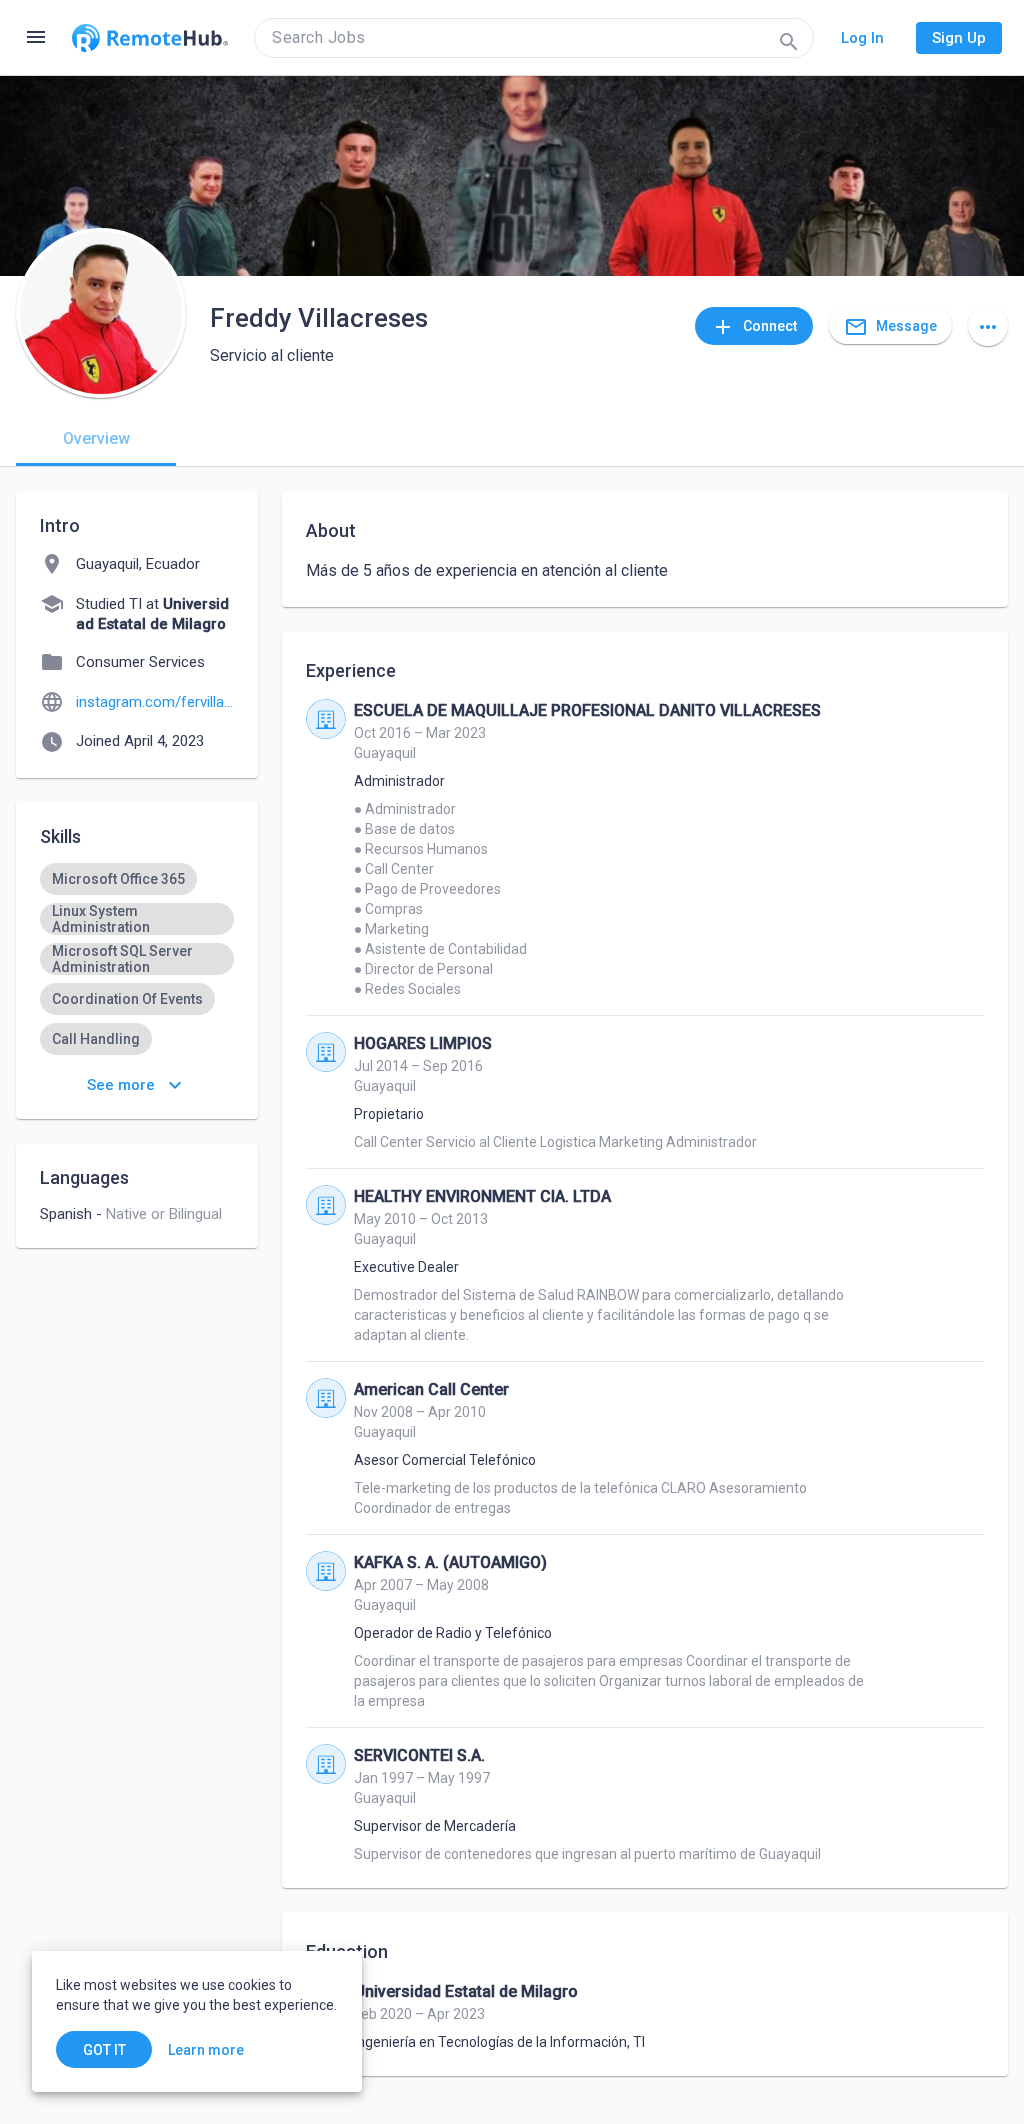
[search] (534, 38)
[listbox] (137, 1019)
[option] (118, 879)
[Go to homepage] (150, 38)
